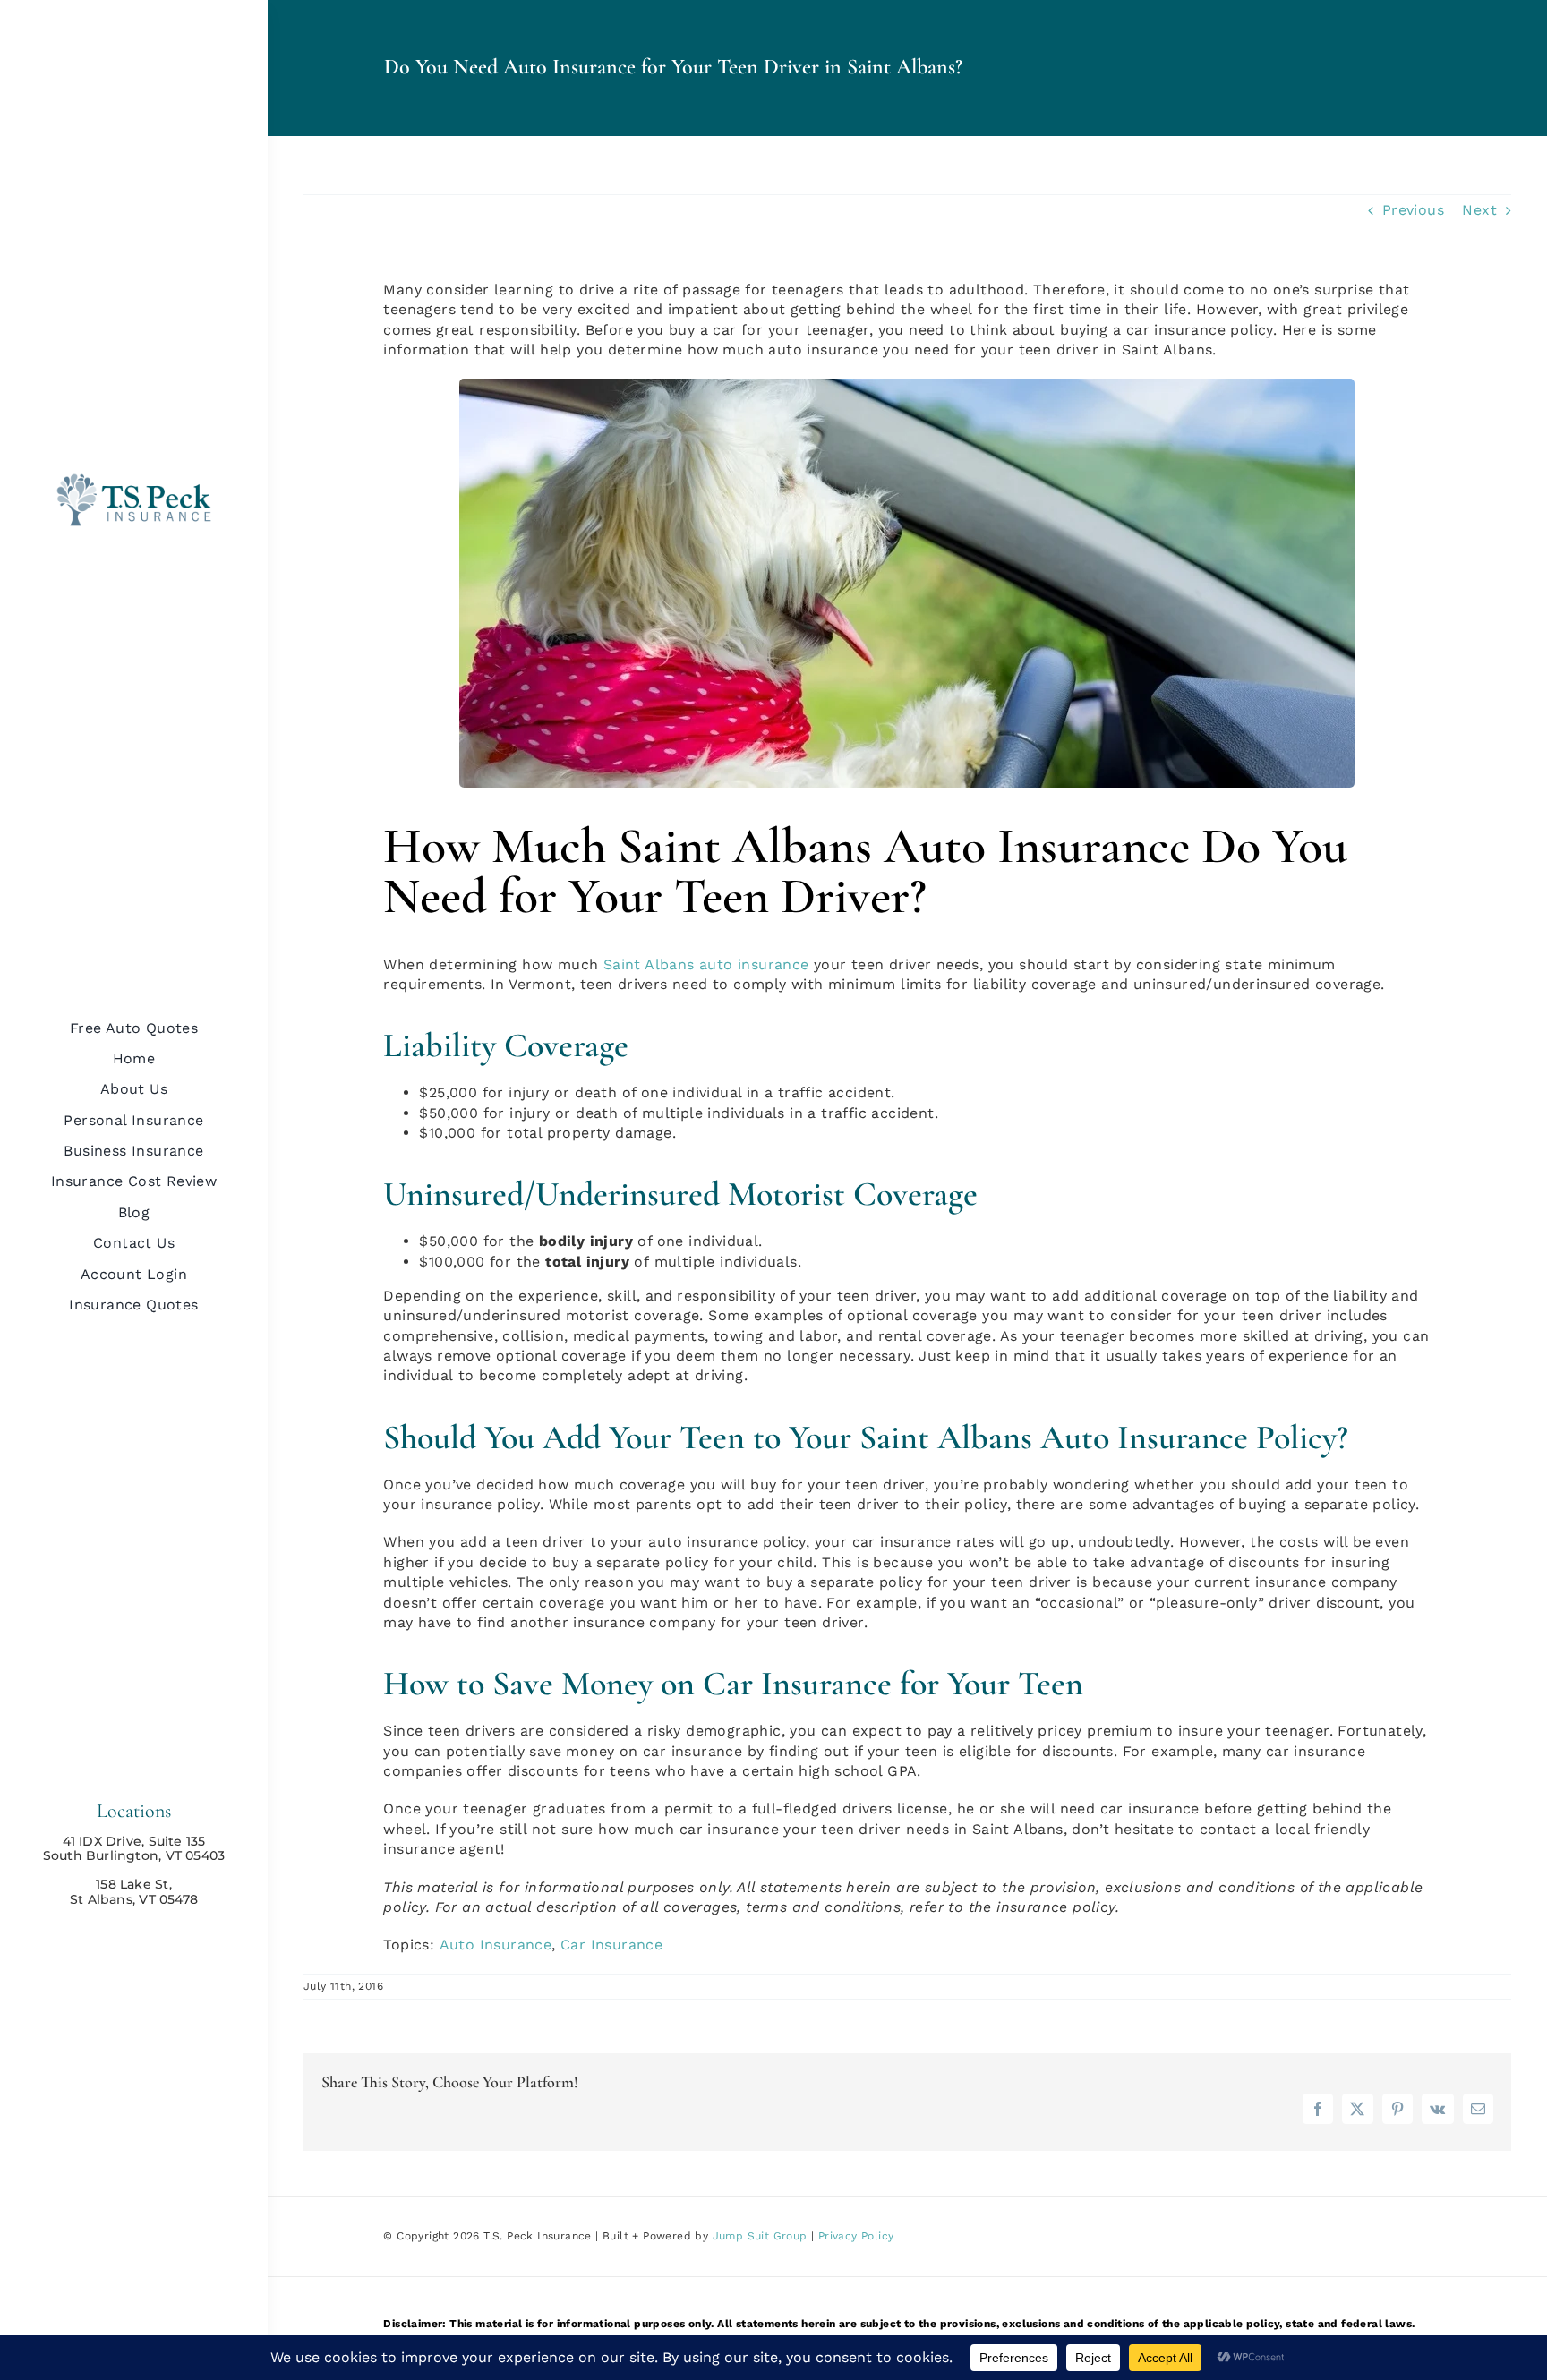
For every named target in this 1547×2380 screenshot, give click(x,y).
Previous (1413, 210)
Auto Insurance (496, 1945)
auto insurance (752, 964)
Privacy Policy (856, 2236)
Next (1479, 210)
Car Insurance (611, 1945)
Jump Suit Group (760, 2236)
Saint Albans (649, 964)
